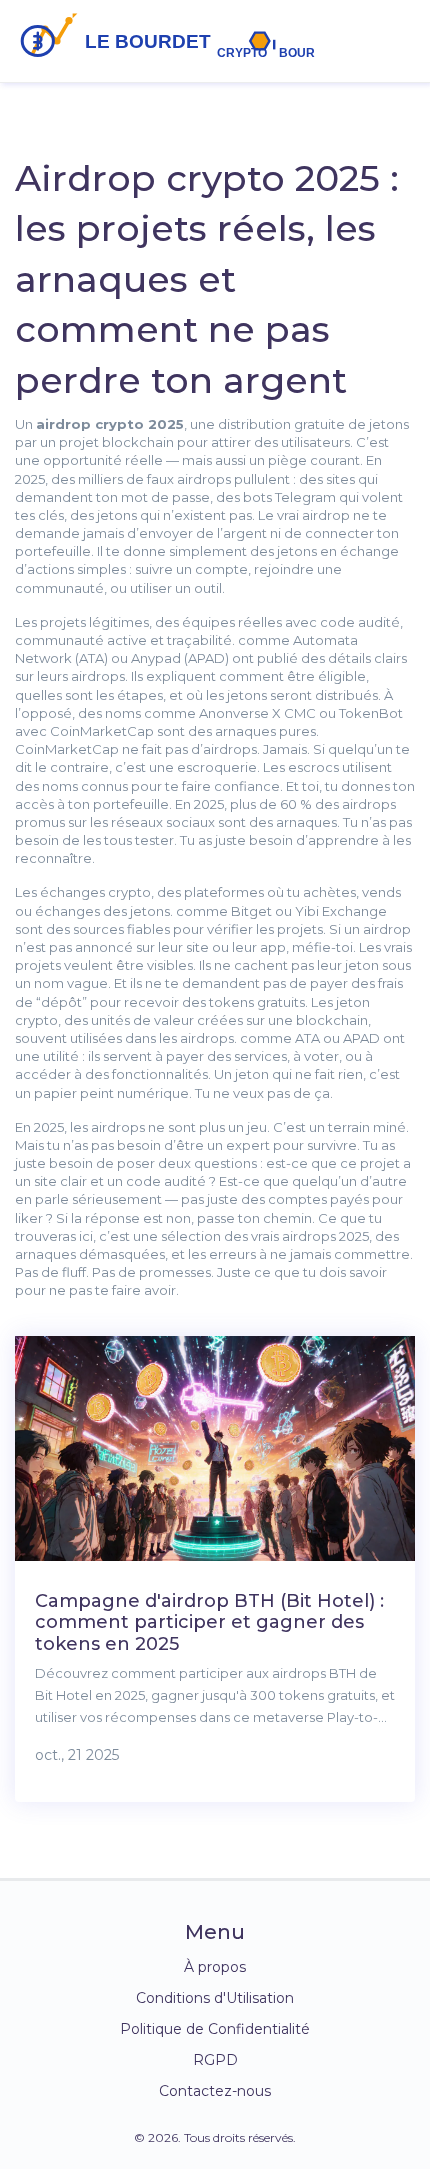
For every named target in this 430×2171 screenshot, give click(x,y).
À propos (215, 1967)
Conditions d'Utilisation (215, 1998)
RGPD (215, 2060)
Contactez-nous (215, 2091)
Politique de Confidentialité (215, 2029)
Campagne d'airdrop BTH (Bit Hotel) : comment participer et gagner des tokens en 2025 (209, 1622)
